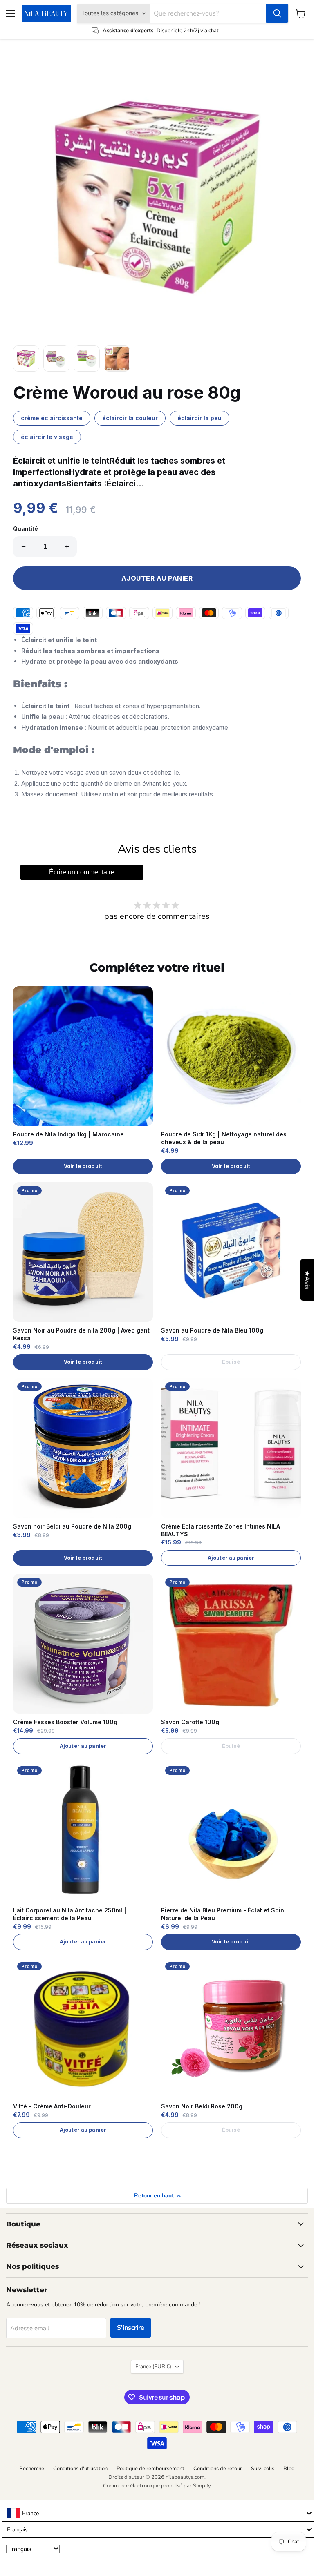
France (153, 2367)
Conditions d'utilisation (80, 2469)
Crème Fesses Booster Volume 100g (65, 1722)
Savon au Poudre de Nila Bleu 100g (212, 1330)
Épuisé (231, 1362)
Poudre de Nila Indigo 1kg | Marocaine (68, 1134)
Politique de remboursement (150, 2469)
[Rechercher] (277, 13)
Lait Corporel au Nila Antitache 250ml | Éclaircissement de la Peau (70, 1914)
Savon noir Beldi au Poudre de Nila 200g (72, 1526)
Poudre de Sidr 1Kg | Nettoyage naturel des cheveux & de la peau (224, 1138)
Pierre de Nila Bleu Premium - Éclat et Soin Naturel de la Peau (223, 1914)
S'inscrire (131, 2328)
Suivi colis (263, 2469)
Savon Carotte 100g (190, 1722)
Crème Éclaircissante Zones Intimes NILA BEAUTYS (221, 1530)
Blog (289, 2469)
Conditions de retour (218, 2469)
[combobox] (159, 2513)
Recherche (32, 2469)
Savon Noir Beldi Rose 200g (202, 2106)
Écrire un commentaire (82, 872)
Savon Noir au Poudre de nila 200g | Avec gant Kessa (81, 1334)
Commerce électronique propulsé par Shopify (157, 2486)
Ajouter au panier (231, 1558)
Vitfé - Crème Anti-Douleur (52, 2106)
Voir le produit (83, 1166)
